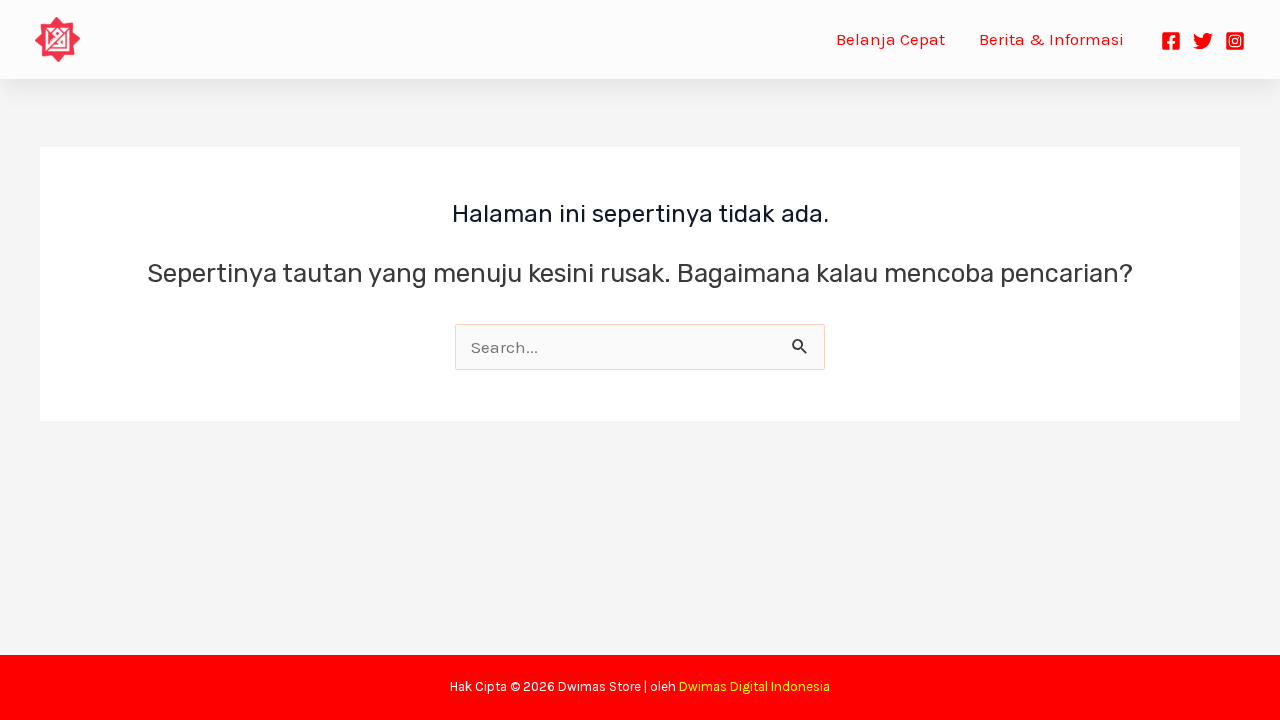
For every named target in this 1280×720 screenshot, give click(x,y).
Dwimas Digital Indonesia (754, 686)
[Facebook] (1171, 41)
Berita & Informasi (1051, 39)
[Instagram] (1235, 41)
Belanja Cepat (890, 39)
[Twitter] (1203, 41)
